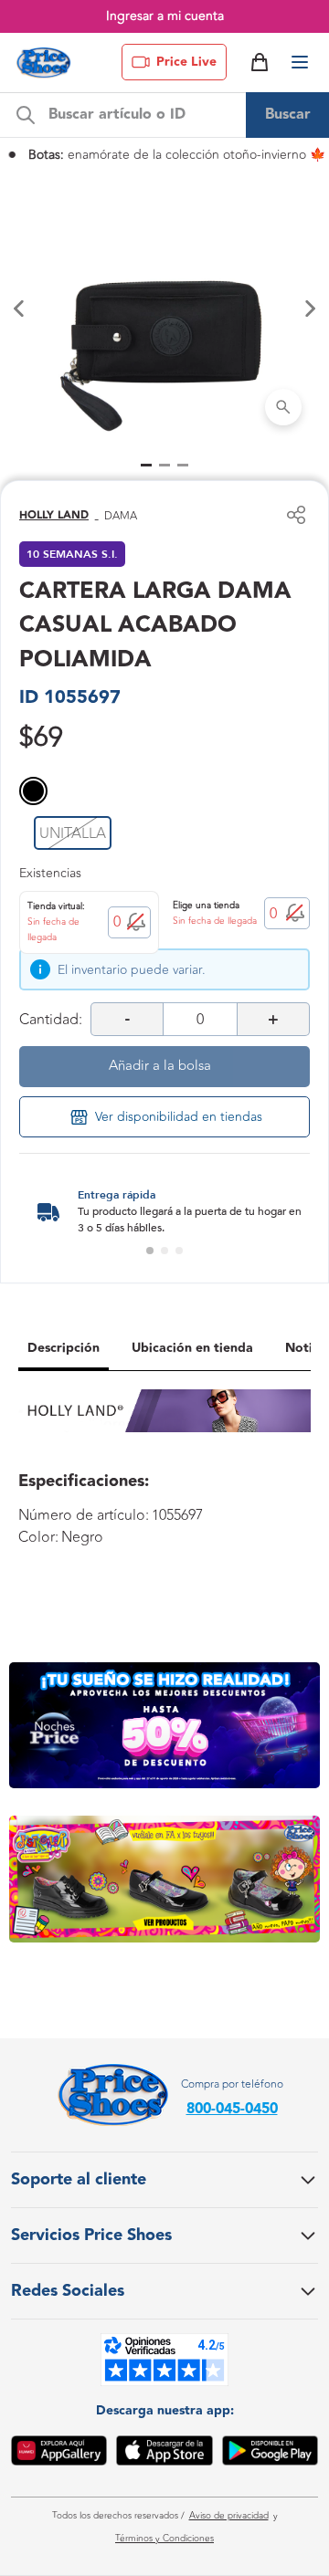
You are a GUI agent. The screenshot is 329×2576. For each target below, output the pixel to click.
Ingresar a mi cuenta (165, 16)
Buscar (288, 115)
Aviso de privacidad (229, 2516)
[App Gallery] (59, 2454)
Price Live (186, 62)
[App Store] (164, 2454)
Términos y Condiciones (164, 2539)
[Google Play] (270, 2454)
